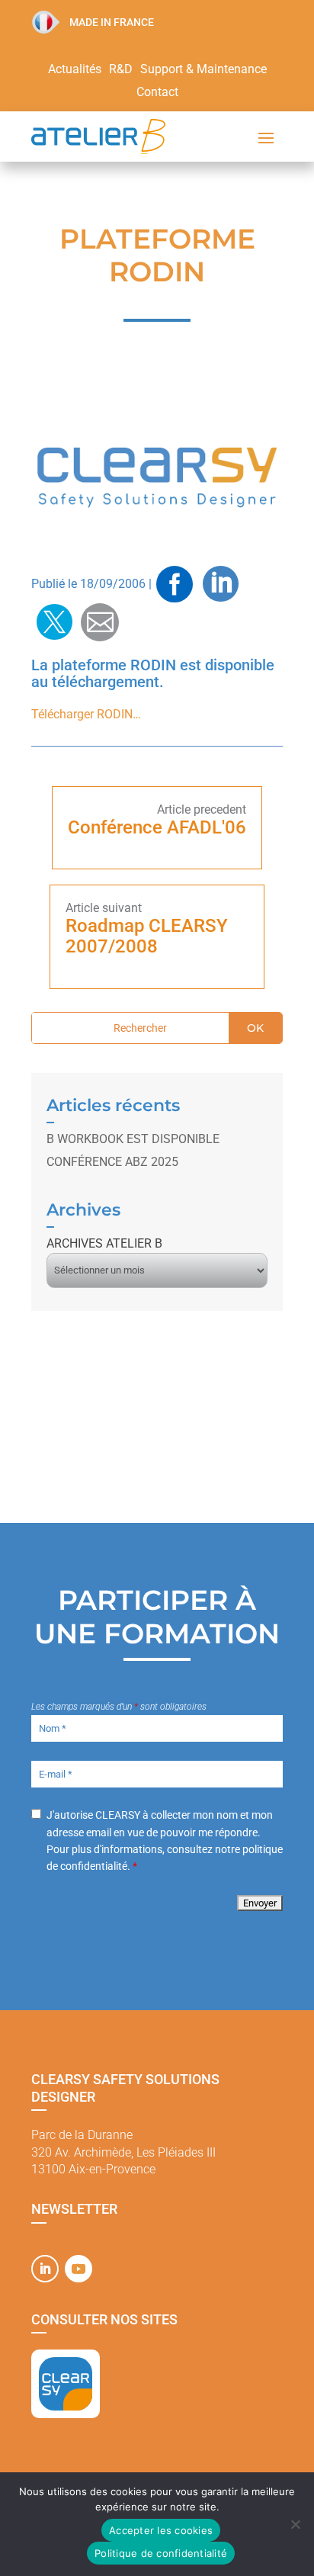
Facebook (175, 584)
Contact (157, 93)
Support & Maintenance (203, 70)
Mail (100, 622)
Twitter (54, 622)
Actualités (75, 70)
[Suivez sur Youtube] (78, 2269)
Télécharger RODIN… (86, 714)
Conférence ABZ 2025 (112, 1162)
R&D (121, 70)
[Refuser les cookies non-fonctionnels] (295, 2524)
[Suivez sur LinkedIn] (45, 2269)
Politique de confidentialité (161, 2553)
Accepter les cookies (161, 2530)
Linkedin (220, 584)
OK (255, 1028)
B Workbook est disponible (133, 1139)
